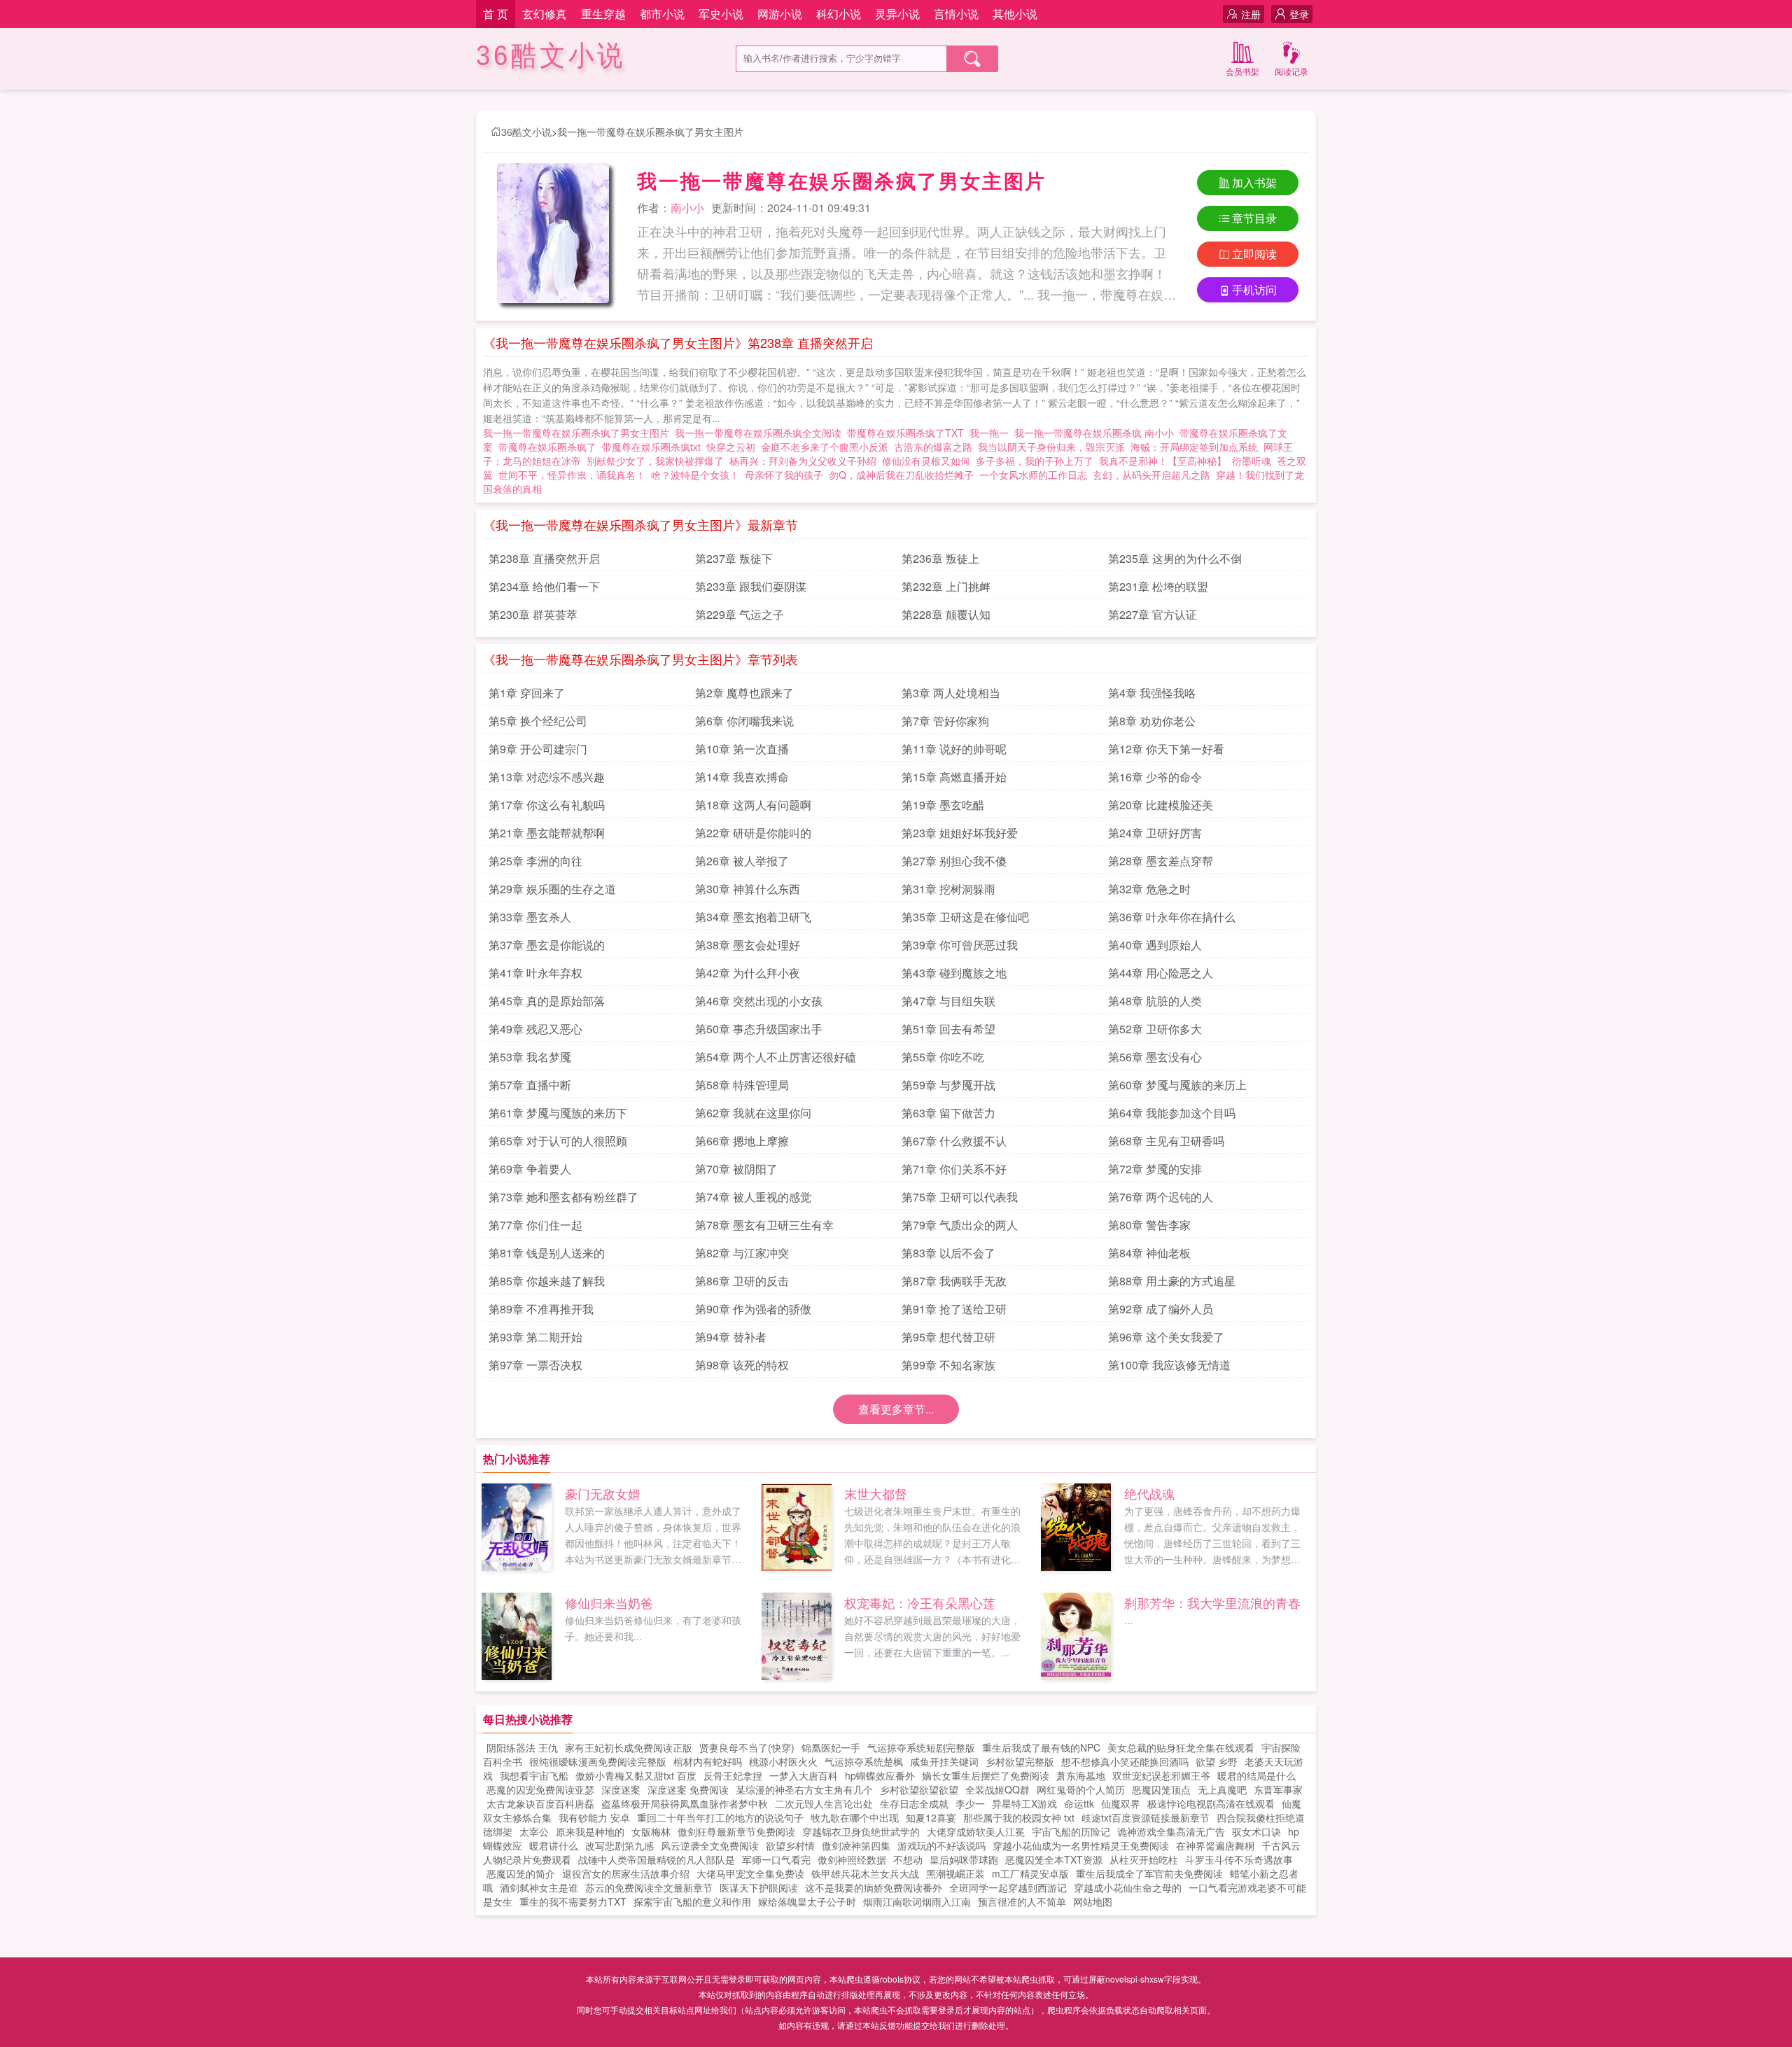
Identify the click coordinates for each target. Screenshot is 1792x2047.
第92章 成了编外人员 (1161, 1309)
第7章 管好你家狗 (945, 721)
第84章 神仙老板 (1149, 1253)
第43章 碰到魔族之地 (954, 973)
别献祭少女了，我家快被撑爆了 (655, 461)
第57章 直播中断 (530, 1085)
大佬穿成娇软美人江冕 (976, 1831)
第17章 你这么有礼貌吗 (547, 805)
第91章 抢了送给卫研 (954, 1309)
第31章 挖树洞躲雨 (948, 889)
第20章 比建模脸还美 (1161, 805)
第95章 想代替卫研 (948, 1337)
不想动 (908, 1859)
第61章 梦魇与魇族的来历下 (558, 1113)
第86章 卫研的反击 (742, 1281)
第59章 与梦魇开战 (948, 1085)
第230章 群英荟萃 (533, 614)
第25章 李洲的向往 (535, 861)
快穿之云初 (731, 447)
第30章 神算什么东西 (748, 889)
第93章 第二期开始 (535, 1337)
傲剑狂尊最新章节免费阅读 (736, 1831)
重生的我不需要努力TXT (573, 1901)
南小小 (687, 208)
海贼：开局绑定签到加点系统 (1194, 447)
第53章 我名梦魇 (530, 1057)
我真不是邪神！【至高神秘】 (1163, 461)
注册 (1251, 14)
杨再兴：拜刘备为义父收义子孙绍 (803, 461)
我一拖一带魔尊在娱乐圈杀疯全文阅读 (761, 433)
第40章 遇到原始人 (1155, 945)
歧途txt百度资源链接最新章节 (1146, 1817)
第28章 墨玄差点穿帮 (1161, 861)
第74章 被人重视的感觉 (753, 1197)
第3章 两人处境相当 (951, 693)
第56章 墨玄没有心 (1155, 1057)
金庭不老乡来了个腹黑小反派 (825, 447)
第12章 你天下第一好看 (1166, 749)
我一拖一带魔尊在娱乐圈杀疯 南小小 (1097, 433)
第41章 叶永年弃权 (535, 973)
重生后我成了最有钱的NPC (1041, 1747)
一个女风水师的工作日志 (1033, 475)
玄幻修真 (545, 14)
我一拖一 (992, 433)
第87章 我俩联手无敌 (954, 1281)
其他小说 (1015, 14)
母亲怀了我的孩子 (784, 475)
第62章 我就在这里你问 (753, 1113)
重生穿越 (603, 14)
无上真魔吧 (1222, 1789)
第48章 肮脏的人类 (1155, 1001)
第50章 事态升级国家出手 (759, 1029)
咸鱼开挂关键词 (944, 1761)
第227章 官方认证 (1153, 614)
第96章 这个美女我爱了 (1166, 1337)
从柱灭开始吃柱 (1144, 1859)
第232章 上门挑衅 (946, 586)
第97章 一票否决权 (535, 1365)
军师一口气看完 (776, 1859)
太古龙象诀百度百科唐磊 (540, 1803)
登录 (1299, 14)
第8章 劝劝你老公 (1152, 721)
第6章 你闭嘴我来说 (744, 721)
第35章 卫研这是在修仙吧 (965, 917)
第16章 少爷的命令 (1155, 777)
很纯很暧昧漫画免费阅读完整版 (598, 1761)
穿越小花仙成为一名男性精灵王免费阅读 (1081, 1845)
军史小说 (721, 14)
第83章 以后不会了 (948, 1253)
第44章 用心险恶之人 (1161, 973)
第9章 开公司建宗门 (538, 749)
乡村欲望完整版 (1020, 1761)
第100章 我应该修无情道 (1169, 1365)
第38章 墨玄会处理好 (748, 945)
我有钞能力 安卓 (594, 1817)
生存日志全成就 (914, 1803)
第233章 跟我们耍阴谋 (751, 586)
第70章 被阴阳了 (736, 1169)
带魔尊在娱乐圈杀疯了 (550, 447)
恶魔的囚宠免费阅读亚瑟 (540, 1789)
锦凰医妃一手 (831, 1747)
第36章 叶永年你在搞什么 (1172, 917)
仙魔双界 (1121, 1803)
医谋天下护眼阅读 (759, 1887)
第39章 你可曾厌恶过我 (960, 945)
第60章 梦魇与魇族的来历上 (1177, 1085)
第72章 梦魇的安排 (1155, 1169)
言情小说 (956, 14)
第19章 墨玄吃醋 (943, 805)
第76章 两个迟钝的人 (1161, 1197)
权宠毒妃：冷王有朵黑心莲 (920, 1602)
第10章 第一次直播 (742, 749)
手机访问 (1254, 289)
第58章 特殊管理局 (742, 1085)
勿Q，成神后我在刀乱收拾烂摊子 (901, 475)
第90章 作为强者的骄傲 (753, 1309)
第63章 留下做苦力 (948, 1113)
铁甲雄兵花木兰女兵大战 (865, 1873)
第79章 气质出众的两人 (960, 1225)
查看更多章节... (896, 1409)
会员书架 (1242, 71)
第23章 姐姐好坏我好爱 (960, 833)
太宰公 (534, 1831)
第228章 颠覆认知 (946, 614)
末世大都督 (876, 1493)
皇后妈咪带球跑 (964, 1859)
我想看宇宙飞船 (534, 1775)
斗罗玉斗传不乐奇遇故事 (1239, 1859)
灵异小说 (897, 14)
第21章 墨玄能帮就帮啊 (547, 833)
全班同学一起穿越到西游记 (1008, 1887)
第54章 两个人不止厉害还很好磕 (776, 1057)
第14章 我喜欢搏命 (742, 777)
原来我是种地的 (590, 1831)
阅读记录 (1291, 71)
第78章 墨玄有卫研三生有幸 (764, 1225)
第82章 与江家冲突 (742, 1253)
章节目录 (1254, 218)
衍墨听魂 (1252, 461)
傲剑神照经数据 (852, 1859)
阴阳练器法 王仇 (522, 1747)
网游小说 (780, 14)
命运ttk (1079, 1803)
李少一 (970, 1803)
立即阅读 (1254, 254)
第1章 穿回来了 (527, 693)
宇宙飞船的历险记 (1071, 1831)
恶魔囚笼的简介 (521, 1873)
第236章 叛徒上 (940, 558)
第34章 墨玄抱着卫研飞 (753, 917)
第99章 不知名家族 (948, 1365)
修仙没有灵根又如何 (926, 461)
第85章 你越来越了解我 (547, 1281)
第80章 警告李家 (1149, 1225)
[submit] (972, 59)
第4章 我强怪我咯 (1152, 693)
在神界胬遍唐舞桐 (1215, 1845)
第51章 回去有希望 (948, 1029)
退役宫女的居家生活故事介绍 (626, 1873)
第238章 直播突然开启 (544, 558)
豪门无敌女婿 (603, 1493)
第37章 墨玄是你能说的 (547, 945)
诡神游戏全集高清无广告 (1171, 1831)
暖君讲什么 (554, 1845)
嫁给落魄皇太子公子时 (807, 1901)
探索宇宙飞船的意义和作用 (692, 1901)
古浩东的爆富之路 (933, 447)
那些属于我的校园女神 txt (1019, 1817)
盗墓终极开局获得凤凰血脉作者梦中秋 (685, 1803)
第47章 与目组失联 (948, 1001)
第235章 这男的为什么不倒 (1175, 558)
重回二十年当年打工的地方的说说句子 (720, 1817)
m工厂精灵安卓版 (1030, 1873)
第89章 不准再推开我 (541, 1309)
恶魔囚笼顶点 (1161, 1789)
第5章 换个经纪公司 (538, 721)
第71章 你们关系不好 (954, 1169)
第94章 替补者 (731, 1337)
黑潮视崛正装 (955, 1873)
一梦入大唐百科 (804, 1775)
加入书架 (1254, 182)
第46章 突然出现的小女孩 (759, 1001)
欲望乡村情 (790, 1845)
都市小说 (662, 14)
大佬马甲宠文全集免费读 (750, 1873)
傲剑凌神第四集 (856, 1845)
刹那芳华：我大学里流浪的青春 (1212, 1602)
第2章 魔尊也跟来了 (744, 693)
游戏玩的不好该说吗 (941, 1845)
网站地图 (1093, 1901)
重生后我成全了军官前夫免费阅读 (1149, 1873)
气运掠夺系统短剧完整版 (921, 1747)
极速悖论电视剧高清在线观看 (1211, 1803)
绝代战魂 (1149, 1493)
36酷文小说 (551, 56)
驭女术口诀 (1256, 1831)
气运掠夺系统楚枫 (864, 1761)
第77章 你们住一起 (535, 1225)
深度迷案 (621, 1789)
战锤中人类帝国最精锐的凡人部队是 (657, 1859)
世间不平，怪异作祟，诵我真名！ (572, 475)
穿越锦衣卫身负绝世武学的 (861, 1831)
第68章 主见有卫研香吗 (1166, 1141)
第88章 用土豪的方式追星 (1172, 1281)
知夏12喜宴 (931, 1817)
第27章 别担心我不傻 (954, 861)
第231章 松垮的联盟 (1158, 586)
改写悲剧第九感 (619, 1845)
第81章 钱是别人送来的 (547, 1253)
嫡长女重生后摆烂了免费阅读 (986, 1775)
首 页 (496, 14)
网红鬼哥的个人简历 (1081, 1789)
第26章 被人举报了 (742, 861)
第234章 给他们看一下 (544, 586)
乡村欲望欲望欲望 (919, 1789)
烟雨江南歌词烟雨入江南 (917, 1901)
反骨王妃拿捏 (733, 1775)
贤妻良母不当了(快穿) (747, 1747)
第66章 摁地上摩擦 (742, 1141)
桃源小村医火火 (783, 1761)
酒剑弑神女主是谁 (539, 1887)
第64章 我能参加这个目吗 (1172, 1113)
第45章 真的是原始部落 (547, 1001)
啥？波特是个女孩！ (695, 475)
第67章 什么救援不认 (954, 1141)
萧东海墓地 (1081, 1775)
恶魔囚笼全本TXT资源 (1054, 1859)
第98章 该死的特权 (742, 1365)
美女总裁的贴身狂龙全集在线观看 (1181, 1747)
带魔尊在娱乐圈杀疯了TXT (908, 433)
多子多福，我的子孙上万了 (1035, 461)
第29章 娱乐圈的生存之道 (552, 889)
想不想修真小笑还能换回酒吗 (1125, 1761)
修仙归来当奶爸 (609, 1602)
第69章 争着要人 (530, 1169)
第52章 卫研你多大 (1155, 1029)
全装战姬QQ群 (997, 1789)
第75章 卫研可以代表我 (960, 1197)
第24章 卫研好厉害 (1155, 833)
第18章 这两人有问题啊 (753, 805)
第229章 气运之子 (740, 614)
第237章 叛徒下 (734, 558)
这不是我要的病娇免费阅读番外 (874, 1887)
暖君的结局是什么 (1256, 1775)
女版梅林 (651, 1831)
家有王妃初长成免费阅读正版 (629, 1747)
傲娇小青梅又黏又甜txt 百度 (636, 1775)
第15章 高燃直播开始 (954, 777)
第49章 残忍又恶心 (535, 1029)
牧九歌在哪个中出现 (855, 1817)
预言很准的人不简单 (1022, 1901)
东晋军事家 (1278, 1789)
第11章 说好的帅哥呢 (954, 749)
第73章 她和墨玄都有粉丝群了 (563, 1197)
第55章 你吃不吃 (943, 1057)
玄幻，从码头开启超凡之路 (1151, 475)
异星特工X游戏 (1024, 1803)
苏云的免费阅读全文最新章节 (649, 1887)
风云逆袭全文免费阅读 (710, 1845)
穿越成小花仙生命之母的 (1128, 1887)
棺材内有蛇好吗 (708, 1761)
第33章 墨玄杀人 (530, 917)
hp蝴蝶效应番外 (880, 1775)
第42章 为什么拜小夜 (748, 973)
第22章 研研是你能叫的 (753, 833)
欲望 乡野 (1217, 1761)
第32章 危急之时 (1149, 889)
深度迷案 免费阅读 (688, 1789)
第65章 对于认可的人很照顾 (558, 1141)
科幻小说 (839, 14)
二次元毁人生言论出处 (824, 1803)
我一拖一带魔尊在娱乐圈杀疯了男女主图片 (650, 132)
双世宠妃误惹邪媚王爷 (1161, 1775)
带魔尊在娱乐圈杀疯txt (654, 447)
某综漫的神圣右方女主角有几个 (804, 1789)
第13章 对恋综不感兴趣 (547, 777)
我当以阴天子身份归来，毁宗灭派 (1051, 447)
